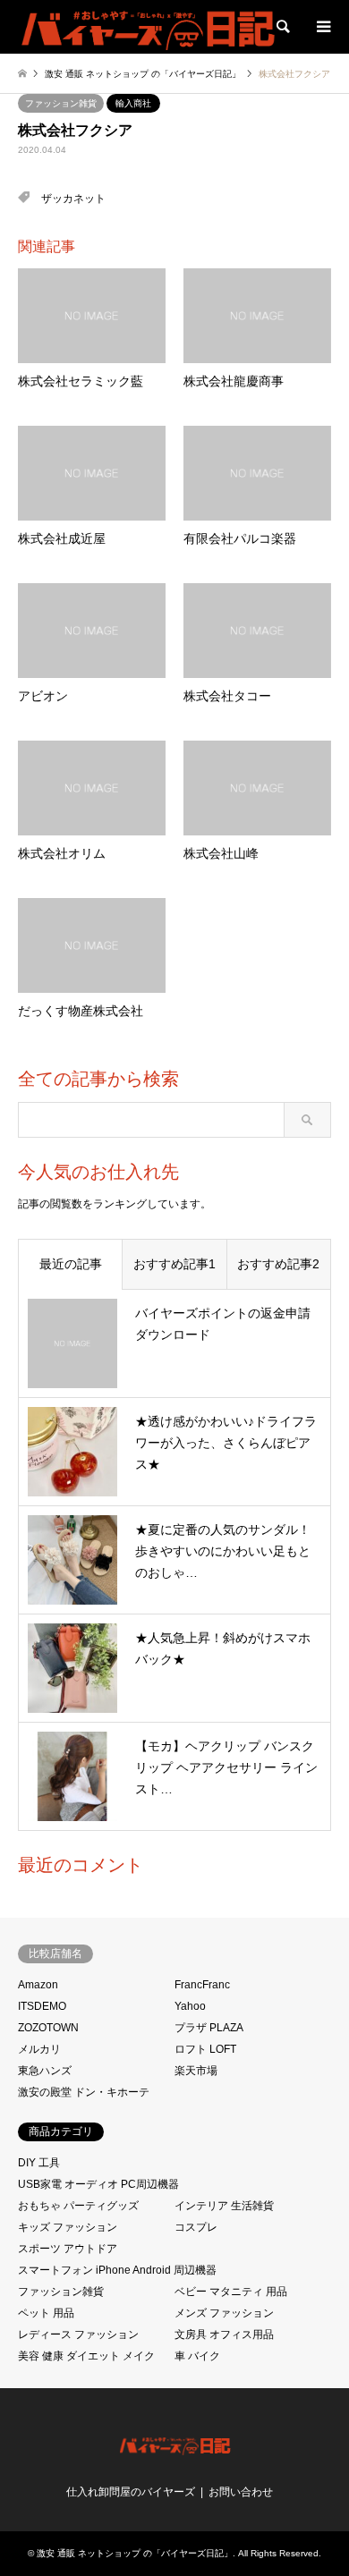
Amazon (38, 1985)
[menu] (322, 27)
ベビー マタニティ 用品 (231, 2292)
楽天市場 (196, 2071)
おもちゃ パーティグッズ (78, 2206)
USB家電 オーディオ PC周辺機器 (98, 2184)
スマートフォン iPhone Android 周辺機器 (117, 2270)
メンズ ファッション (224, 2313)
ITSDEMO (42, 2006)
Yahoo (190, 2006)
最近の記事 (71, 1264)
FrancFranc (202, 1985)
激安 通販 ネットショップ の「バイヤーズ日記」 (135, 2553)
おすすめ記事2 (278, 1264)
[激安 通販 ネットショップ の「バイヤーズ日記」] (149, 27)
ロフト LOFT (205, 2049)
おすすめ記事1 (174, 1264)
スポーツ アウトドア (68, 2249)
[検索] (282, 27)
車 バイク (197, 2356)
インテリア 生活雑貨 (224, 2206)
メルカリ (39, 2049)
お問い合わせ (241, 2492)
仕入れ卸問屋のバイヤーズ (131, 2492)
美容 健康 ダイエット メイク (86, 2356)
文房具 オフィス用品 (224, 2334)
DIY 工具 (39, 2163)
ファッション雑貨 (61, 103)
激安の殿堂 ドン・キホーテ (84, 2092)
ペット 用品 (46, 2313)
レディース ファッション (78, 2334)
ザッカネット (73, 199)
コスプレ (196, 2227)
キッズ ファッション (68, 2227)
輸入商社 (133, 103)
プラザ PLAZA (209, 2028)
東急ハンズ (45, 2071)
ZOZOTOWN (48, 2028)
